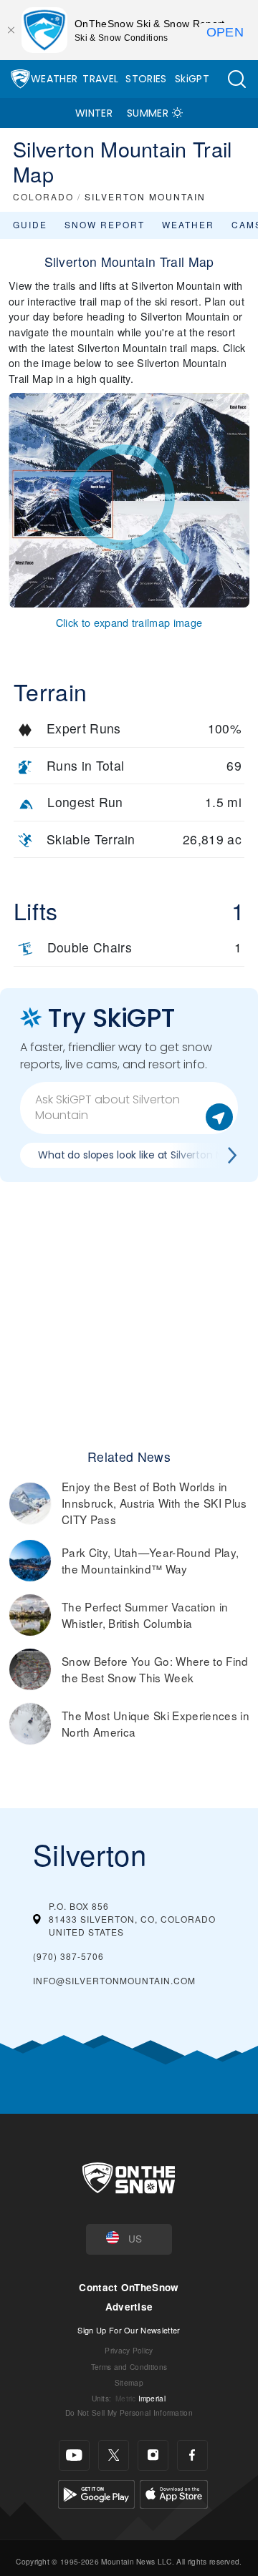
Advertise (129, 2307)
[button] (236, 79)
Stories (146, 79)
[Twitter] (114, 2455)
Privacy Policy (129, 2350)
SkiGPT (192, 79)
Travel (100, 79)
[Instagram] (153, 2455)
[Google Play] (96, 2492)
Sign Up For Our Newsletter (129, 2330)
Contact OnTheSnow (129, 2287)
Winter (94, 113)
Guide (30, 224)
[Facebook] (192, 2455)
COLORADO (43, 196)
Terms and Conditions (129, 2367)
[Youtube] (74, 2455)
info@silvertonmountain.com (114, 1980)
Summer (148, 113)
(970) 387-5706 (68, 1956)
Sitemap (129, 2382)
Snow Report (105, 224)
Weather (54, 79)
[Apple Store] (174, 2492)
